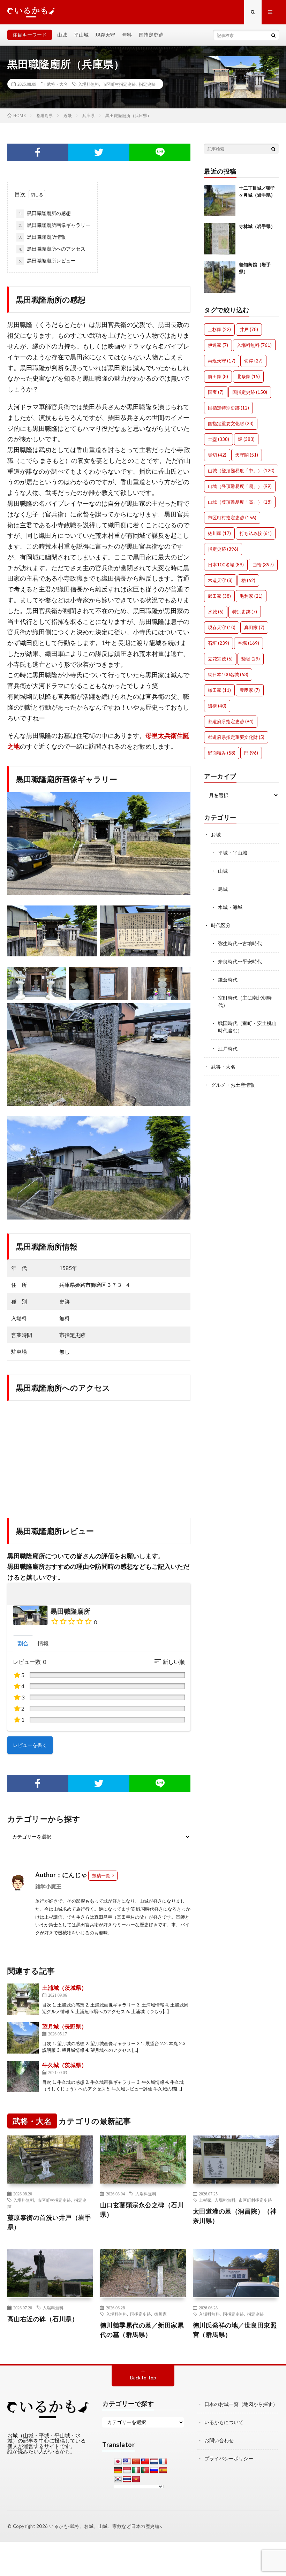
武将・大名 (57, 84)
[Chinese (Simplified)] (136, 2462)
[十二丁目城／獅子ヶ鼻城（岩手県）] (220, 200)
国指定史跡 (151, 35)
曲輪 (263, 565)
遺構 (217, 706)
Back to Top (143, 2378)
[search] (273, 35)
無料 (127, 35)
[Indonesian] (127, 2470)
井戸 (249, 329)
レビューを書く (30, 1745)
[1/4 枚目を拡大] (57, 976)
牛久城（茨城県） (65, 2065)
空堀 (249, 643)
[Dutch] (154, 2462)
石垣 (219, 643)
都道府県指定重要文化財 (236, 737)
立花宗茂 (220, 659)
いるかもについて (224, 2422)
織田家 (219, 690)
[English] (127, 2462)
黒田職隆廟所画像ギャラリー (54, 225)
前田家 (218, 376)
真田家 (254, 627)
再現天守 (222, 361)
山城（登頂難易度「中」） (241, 471)
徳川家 (219, 533)
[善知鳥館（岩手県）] (220, 277)
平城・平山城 (233, 853)
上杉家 (219, 329)
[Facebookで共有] (38, 152)
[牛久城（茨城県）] (23, 2077)
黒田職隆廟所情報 (42, 237)
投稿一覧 (101, 1875)
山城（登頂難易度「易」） (240, 486)
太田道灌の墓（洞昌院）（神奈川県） (235, 2216)
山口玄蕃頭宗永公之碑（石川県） (142, 2210)
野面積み (222, 753)
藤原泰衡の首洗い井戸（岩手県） (49, 2222)
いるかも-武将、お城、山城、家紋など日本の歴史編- (105, 2526)
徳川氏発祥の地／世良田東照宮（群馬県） (235, 2330)
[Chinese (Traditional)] (145, 2462)
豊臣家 (250, 690)
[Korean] (118, 2479)
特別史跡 (245, 612)
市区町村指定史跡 (119, 84)
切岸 (253, 361)
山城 (62, 35)
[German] (118, 2470)
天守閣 (247, 455)
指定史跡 (147, 84)
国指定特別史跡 (228, 408)
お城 (216, 835)
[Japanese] (118, 2462)
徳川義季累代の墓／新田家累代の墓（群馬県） (142, 2330)
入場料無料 (89, 84)
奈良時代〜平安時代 (240, 961)
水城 (216, 612)
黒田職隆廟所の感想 (45, 213)
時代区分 (221, 925)
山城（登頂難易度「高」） (240, 502)
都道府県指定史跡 (231, 721)
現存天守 (105, 35)
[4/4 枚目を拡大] (181, 1012)
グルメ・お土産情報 (233, 1085)
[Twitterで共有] (99, 152)
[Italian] (136, 2470)
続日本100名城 (228, 674)
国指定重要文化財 (231, 423)
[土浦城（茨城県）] (23, 1999)
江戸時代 (228, 1049)
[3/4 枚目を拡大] (181, 976)
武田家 (219, 596)
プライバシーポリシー (229, 2458)
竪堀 (251, 659)
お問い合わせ (219, 2440)
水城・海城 (230, 907)
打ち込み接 (256, 533)
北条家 (248, 376)
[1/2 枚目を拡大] (88, 915)
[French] (163, 2462)
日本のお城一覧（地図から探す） (241, 2404)
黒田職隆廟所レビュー (47, 261)
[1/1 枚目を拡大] (181, 801)
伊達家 (218, 345)
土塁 (219, 439)
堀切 (217, 455)
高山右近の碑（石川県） (43, 2319)
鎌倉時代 (228, 980)
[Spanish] (163, 2470)
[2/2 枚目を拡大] (181, 915)
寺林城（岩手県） (257, 226)
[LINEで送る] (160, 152)
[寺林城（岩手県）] (220, 239)
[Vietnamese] (136, 2479)
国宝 (216, 392)
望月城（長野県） (65, 2026)
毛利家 (251, 596)
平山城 (81, 35)
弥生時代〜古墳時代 (240, 943)
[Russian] (154, 2470)
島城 (223, 889)
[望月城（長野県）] (23, 2038)
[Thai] (127, 2479)
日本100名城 (226, 565)
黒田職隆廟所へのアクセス (52, 249)
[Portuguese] (145, 2470)
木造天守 (220, 580)
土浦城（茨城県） (65, 1988)
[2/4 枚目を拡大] (119, 976)
